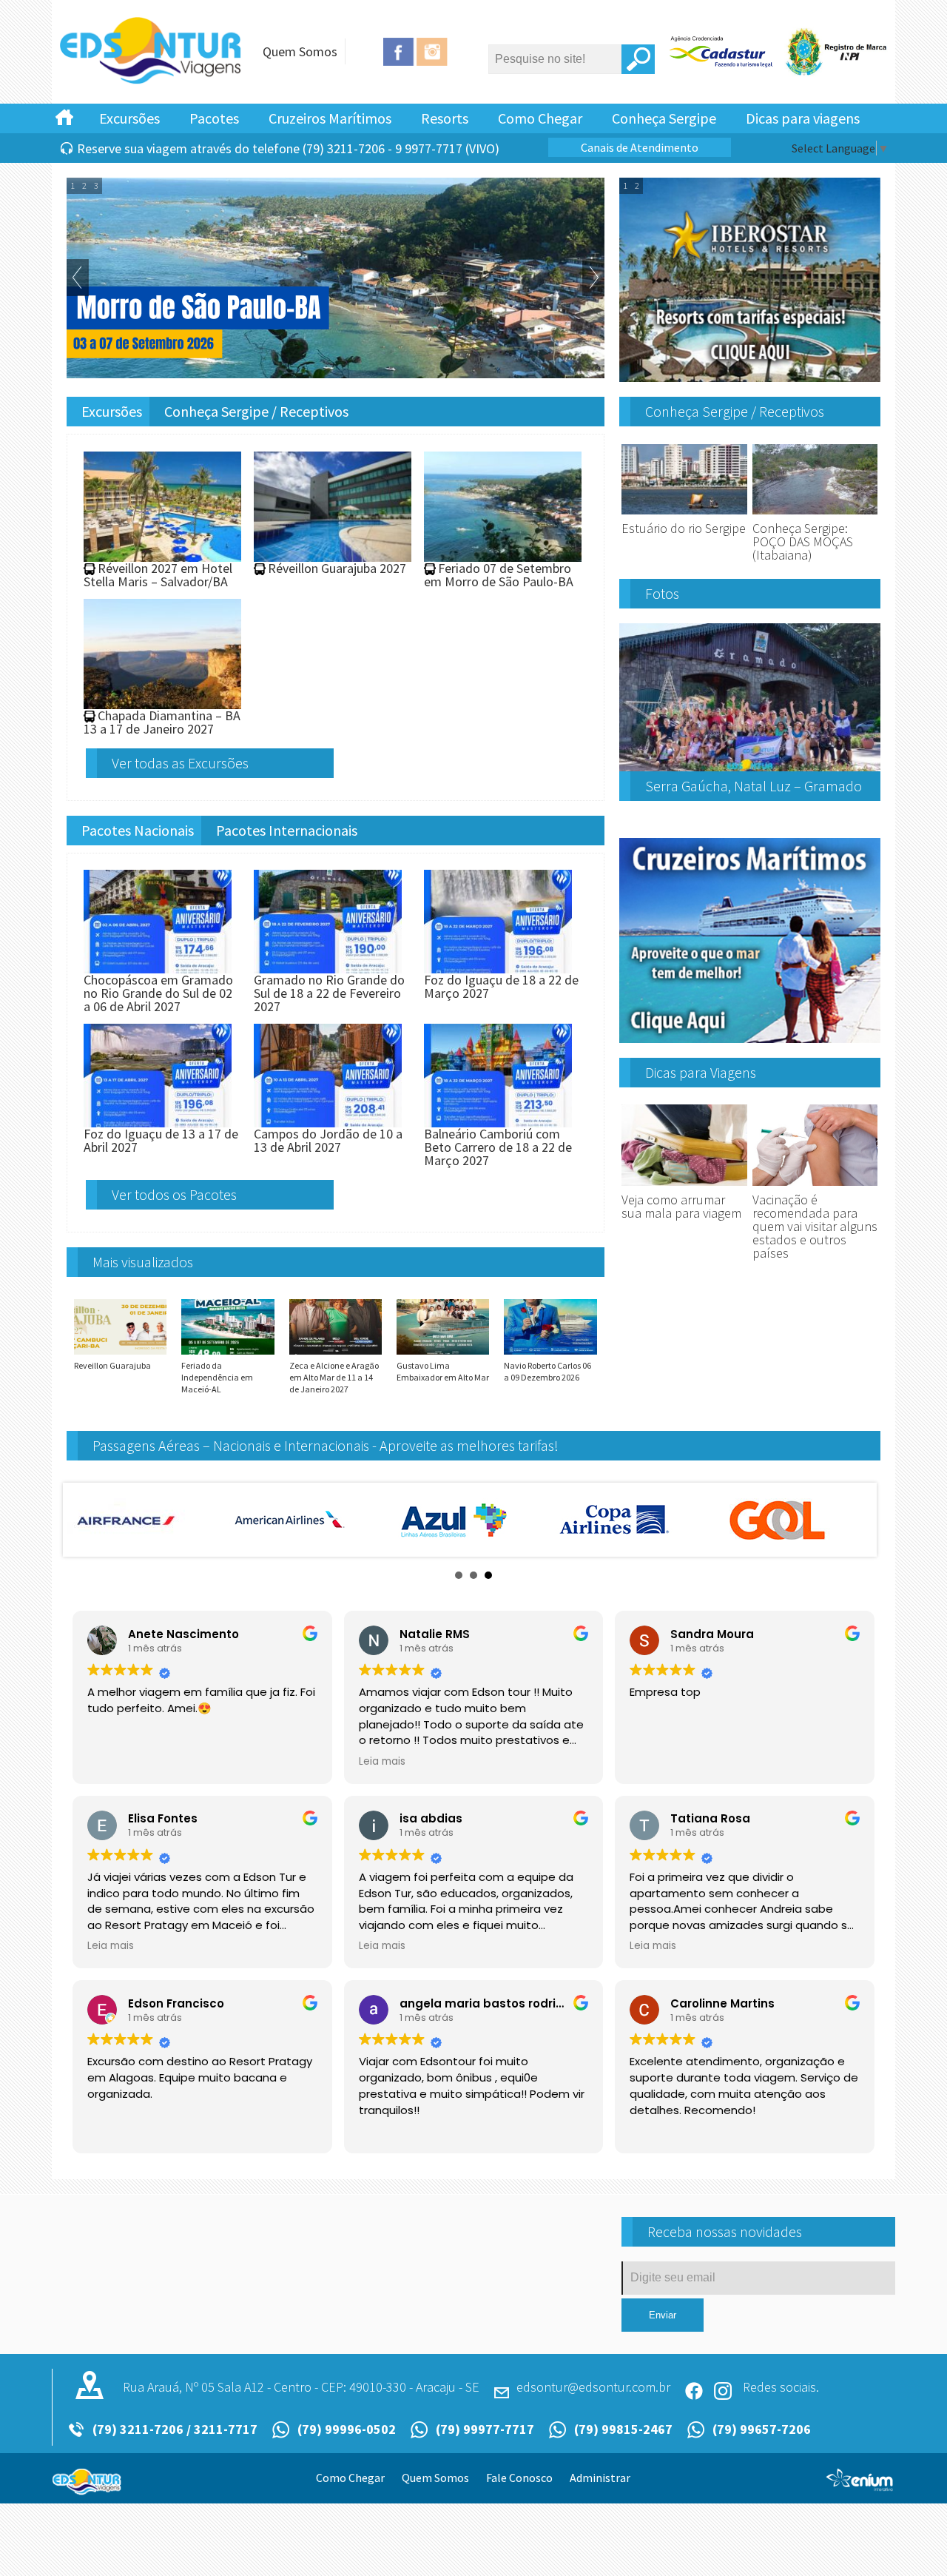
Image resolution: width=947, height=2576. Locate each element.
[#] (64, 116)
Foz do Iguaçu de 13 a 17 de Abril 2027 (161, 1140)
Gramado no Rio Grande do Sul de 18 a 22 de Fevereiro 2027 (329, 993)
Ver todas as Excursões (180, 763)
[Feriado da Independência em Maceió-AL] (228, 1354)
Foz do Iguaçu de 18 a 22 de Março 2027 (501, 986)
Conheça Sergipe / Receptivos (256, 411)
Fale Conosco (519, 2478)
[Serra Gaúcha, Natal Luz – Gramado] (750, 765)
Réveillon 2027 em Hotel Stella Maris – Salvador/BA (158, 575)
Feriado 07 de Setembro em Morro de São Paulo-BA (499, 575)
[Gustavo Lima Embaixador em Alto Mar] (443, 1354)
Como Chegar (540, 118)
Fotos (662, 593)
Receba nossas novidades (725, 2231)
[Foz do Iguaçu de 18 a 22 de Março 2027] (498, 966)
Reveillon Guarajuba (112, 1365)
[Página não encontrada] (152, 81)
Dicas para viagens (803, 118)
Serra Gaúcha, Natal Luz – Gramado (754, 786)
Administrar (600, 2478)
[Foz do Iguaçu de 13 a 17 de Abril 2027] (158, 1120)
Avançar (593, 278)
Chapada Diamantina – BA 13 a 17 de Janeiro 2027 (162, 722)
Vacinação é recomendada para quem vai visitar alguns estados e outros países (815, 1226)
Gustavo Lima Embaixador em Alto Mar (443, 1371)
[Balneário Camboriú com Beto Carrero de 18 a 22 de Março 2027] (498, 1120)
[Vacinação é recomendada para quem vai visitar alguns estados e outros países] (815, 1186)
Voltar (78, 278)
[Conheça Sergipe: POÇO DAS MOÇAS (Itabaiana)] (815, 515)
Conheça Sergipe (664, 118)
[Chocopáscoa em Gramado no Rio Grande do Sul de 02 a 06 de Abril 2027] (158, 966)
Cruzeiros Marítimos (330, 118)
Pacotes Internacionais (287, 830)
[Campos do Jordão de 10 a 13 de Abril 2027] (328, 1120)
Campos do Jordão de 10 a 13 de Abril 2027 (328, 1140)
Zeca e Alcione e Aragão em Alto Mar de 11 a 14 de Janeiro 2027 (334, 1377)
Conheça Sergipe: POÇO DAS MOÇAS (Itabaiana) (803, 541)
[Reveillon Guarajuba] (120, 1354)
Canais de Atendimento (640, 147)
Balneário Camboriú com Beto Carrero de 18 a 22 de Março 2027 (498, 1147)
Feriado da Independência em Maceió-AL (217, 1377)
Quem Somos (300, 51)
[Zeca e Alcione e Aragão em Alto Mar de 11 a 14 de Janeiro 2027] (336, 1354)
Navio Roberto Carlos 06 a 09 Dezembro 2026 (547, 1371)
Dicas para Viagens (701, 1072)
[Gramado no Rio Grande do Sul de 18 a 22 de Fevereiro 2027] (328, 966)
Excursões (129, 118)
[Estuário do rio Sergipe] (684, 515)
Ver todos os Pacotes (174, 1194)
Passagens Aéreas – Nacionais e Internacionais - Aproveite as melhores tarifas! (326, 1445)
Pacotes (214, 118)
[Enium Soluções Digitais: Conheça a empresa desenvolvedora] (860, 2486)
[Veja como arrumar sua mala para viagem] (684, 1186)
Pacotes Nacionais (138, 830)
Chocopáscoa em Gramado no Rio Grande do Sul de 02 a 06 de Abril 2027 (158, 993)
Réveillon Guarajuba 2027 (337, 568)
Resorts (445, 118)
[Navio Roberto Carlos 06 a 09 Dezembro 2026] (550, 1354)
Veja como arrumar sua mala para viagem (681, 1206)
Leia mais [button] (382, 1762)
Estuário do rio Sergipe (684, 528)
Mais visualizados (143, 1262)
